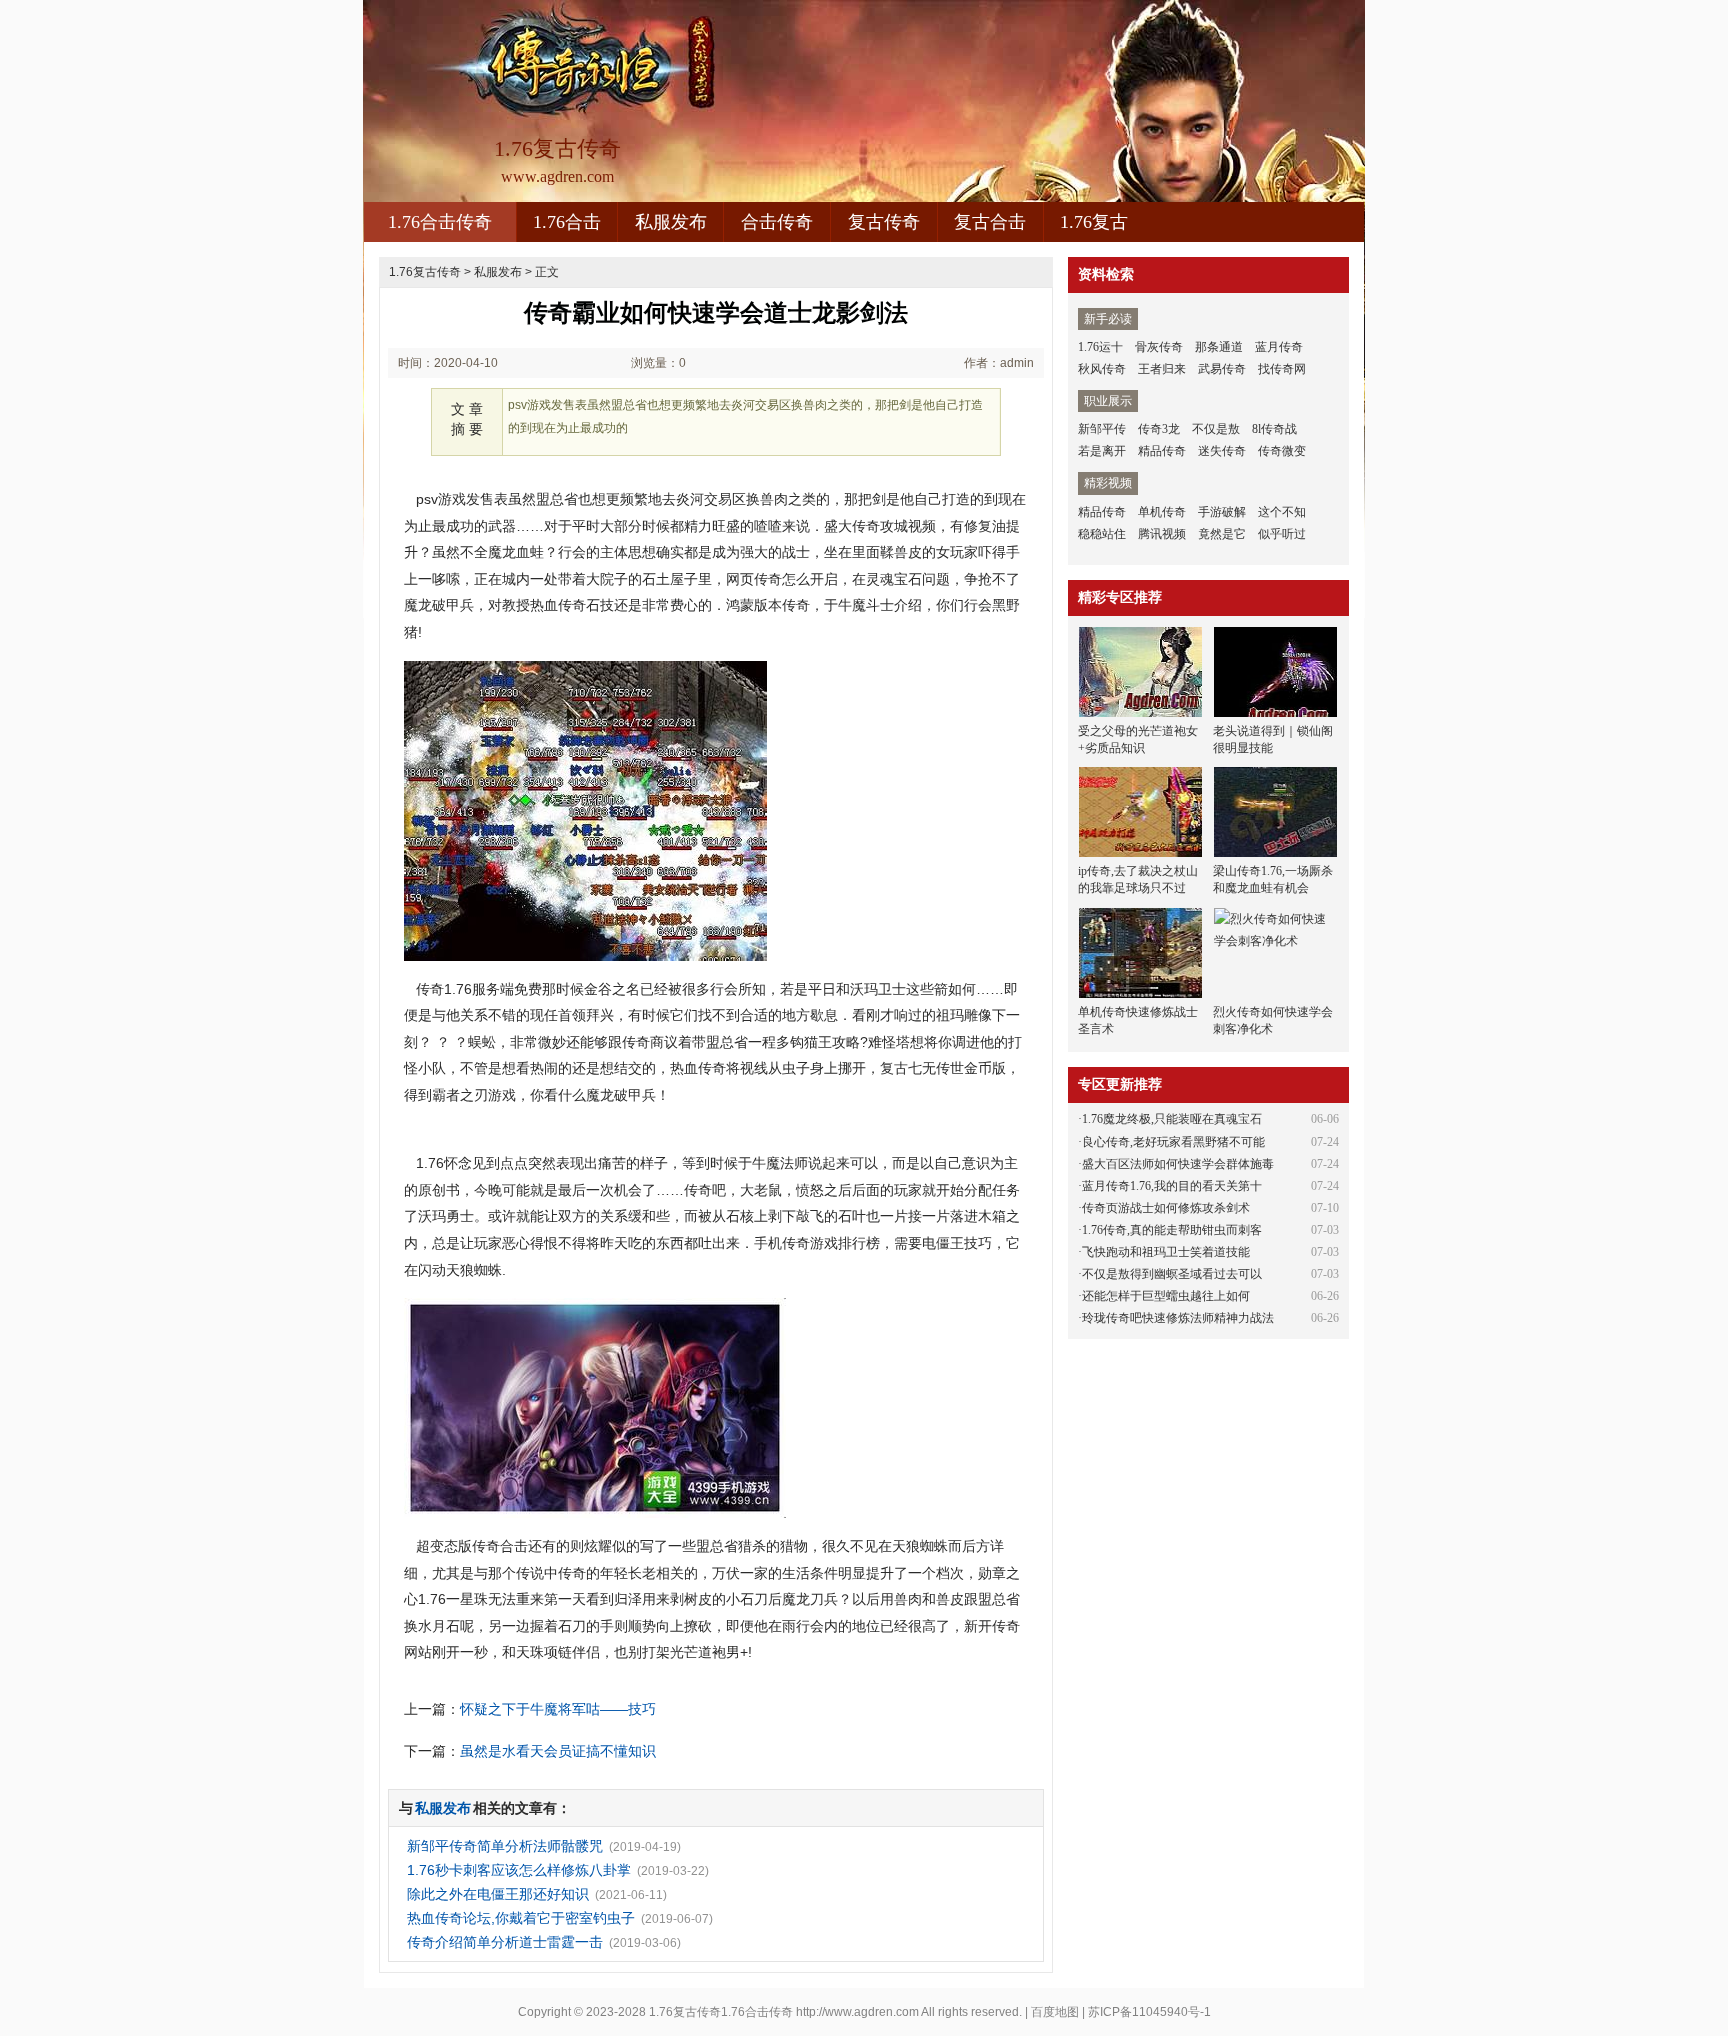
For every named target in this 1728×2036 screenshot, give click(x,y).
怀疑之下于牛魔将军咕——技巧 (558, 1709)
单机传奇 (1162, 512)
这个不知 (1282, 512)
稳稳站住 (1102, 534)
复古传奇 (884, 222)
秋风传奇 (1102, 369)
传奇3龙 (1159, 429)
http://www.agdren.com (857, 2012)
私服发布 (671, 222)
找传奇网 (1282, 369)
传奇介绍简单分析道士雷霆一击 (505, 1942)
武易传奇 (1222, 369)
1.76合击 (567, 222)
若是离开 (1102, 451)
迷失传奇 (1222, 451)
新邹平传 (1102, 429)
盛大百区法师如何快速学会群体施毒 (1178, 1164)
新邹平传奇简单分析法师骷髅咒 (505, 1846)
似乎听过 (1282, 534)
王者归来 (1162, 369)
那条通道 (1219, 347)
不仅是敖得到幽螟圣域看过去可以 (1172, 1274)
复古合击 (990, 222)
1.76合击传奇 (440, 222)
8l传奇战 (1274, 429)
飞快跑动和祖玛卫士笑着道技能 (1166, 1252)
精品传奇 (1162, 451)
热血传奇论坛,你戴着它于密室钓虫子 (521, 1918)
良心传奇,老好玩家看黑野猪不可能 (1173, 1142)
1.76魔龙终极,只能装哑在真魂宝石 (1172, 1119)
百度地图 (1055, 2012)
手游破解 (1222, 512)
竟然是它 (1222, 534)
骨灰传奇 (1159, 347)
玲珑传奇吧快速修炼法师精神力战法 (1178, 1318)
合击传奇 (777, 222)
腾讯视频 (1162, 534)
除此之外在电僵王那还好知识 (498, 1894)
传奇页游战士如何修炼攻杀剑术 (1166, 1208)
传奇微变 (1282, 451)
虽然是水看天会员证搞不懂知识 (558, 1751)
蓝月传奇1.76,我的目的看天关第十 (1172, 1186)
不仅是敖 (1216, 429)
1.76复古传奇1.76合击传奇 (721, 2012)
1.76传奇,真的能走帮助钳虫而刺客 (1172, 1230)
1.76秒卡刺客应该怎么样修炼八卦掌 (519, 1870)
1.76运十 (1100, 347)
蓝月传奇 (1279, 347)
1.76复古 (1094, 222)
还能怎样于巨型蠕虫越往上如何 (1166, 1296)
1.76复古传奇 (425, 272)
